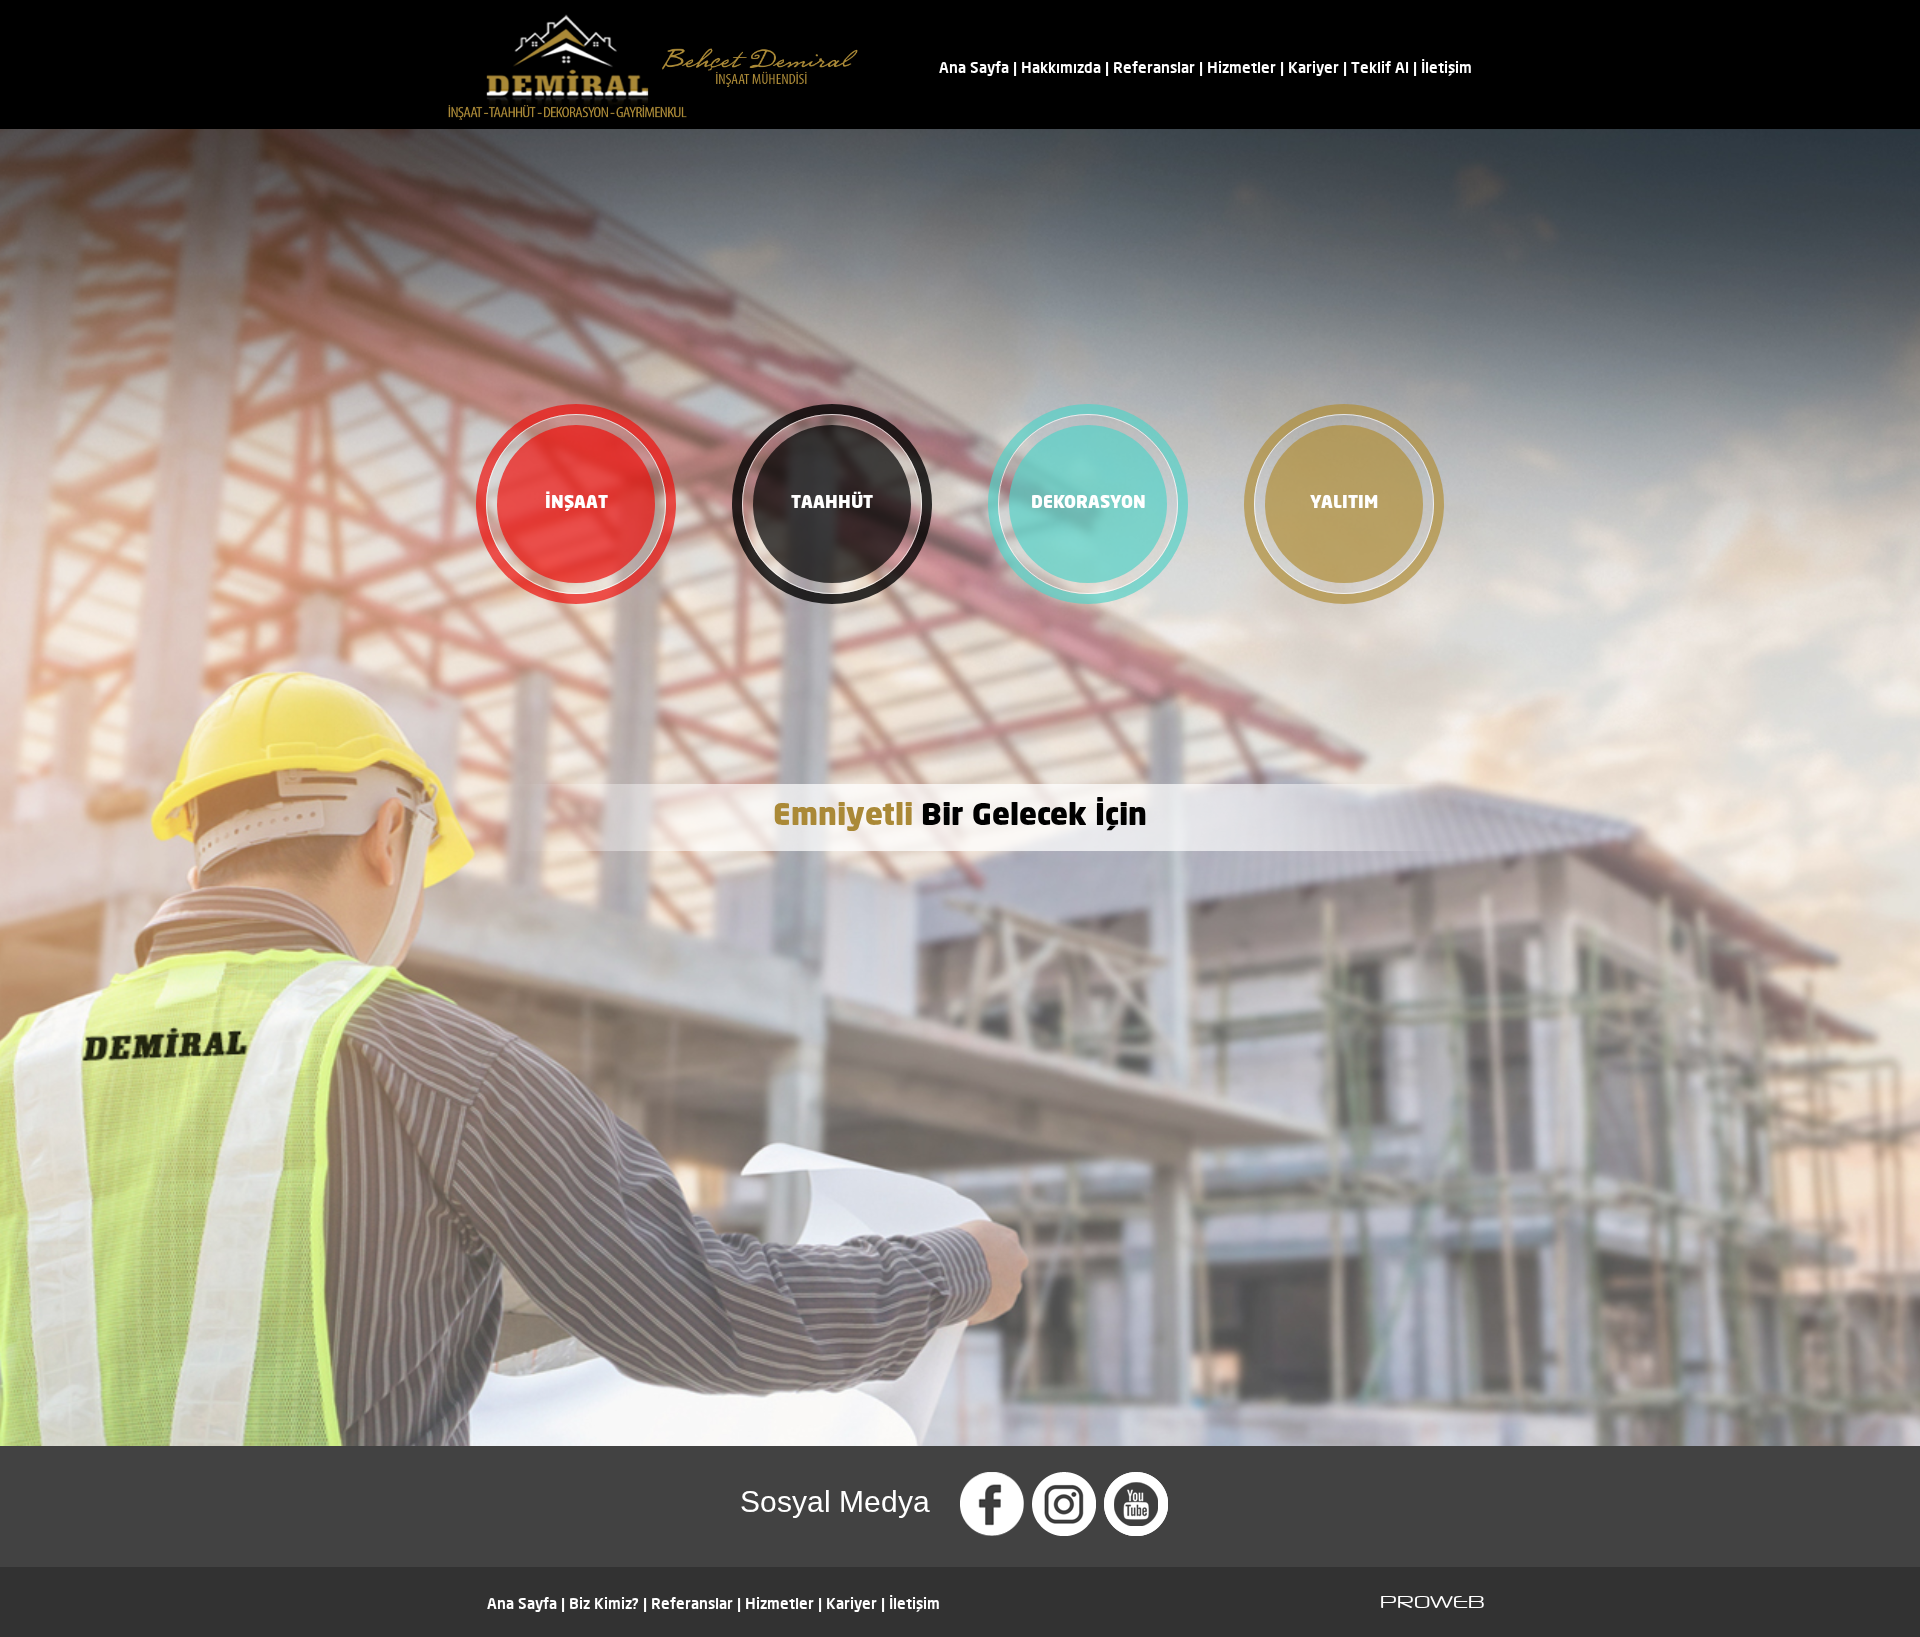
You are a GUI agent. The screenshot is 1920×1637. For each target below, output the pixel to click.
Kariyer (1313, 67)
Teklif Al (1380, 67)
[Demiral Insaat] (653, 123)
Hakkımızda (1061, 67)
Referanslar (1154, 67)
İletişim (1446, 67)
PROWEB (1432, 1601)
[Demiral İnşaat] (992, 1525)
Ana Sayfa (974, 67)
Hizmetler (1241, 67)
